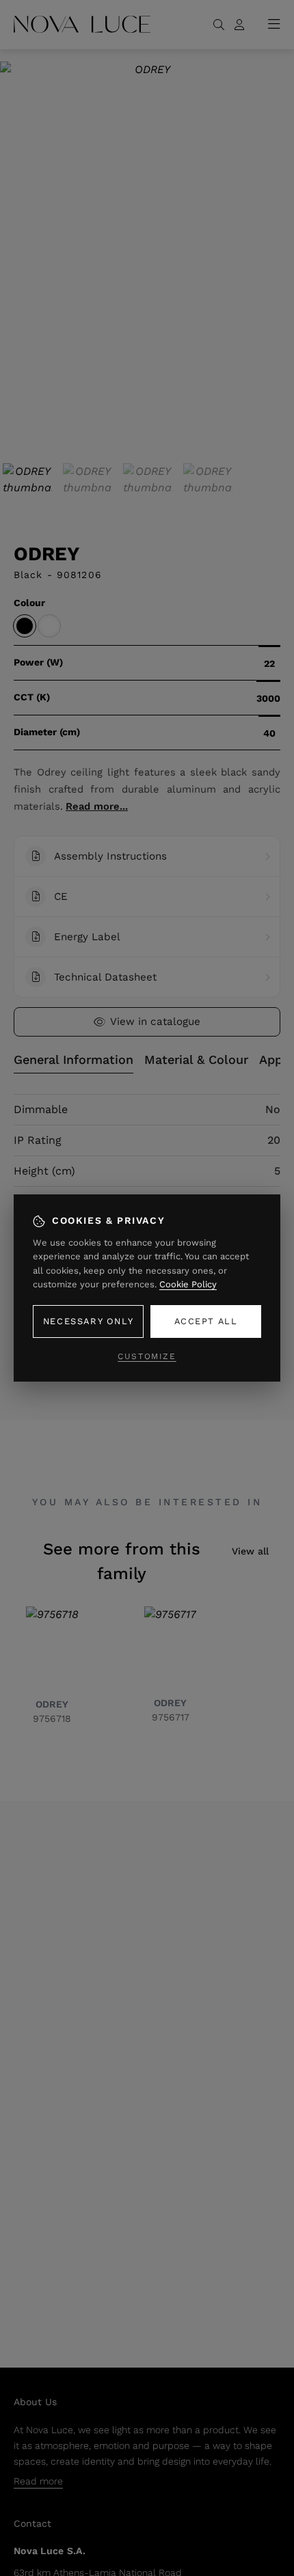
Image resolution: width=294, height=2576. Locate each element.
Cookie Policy (188, 1284)
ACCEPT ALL (206, 1321)
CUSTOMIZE (147, 1356)
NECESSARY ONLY (88, 1321)
